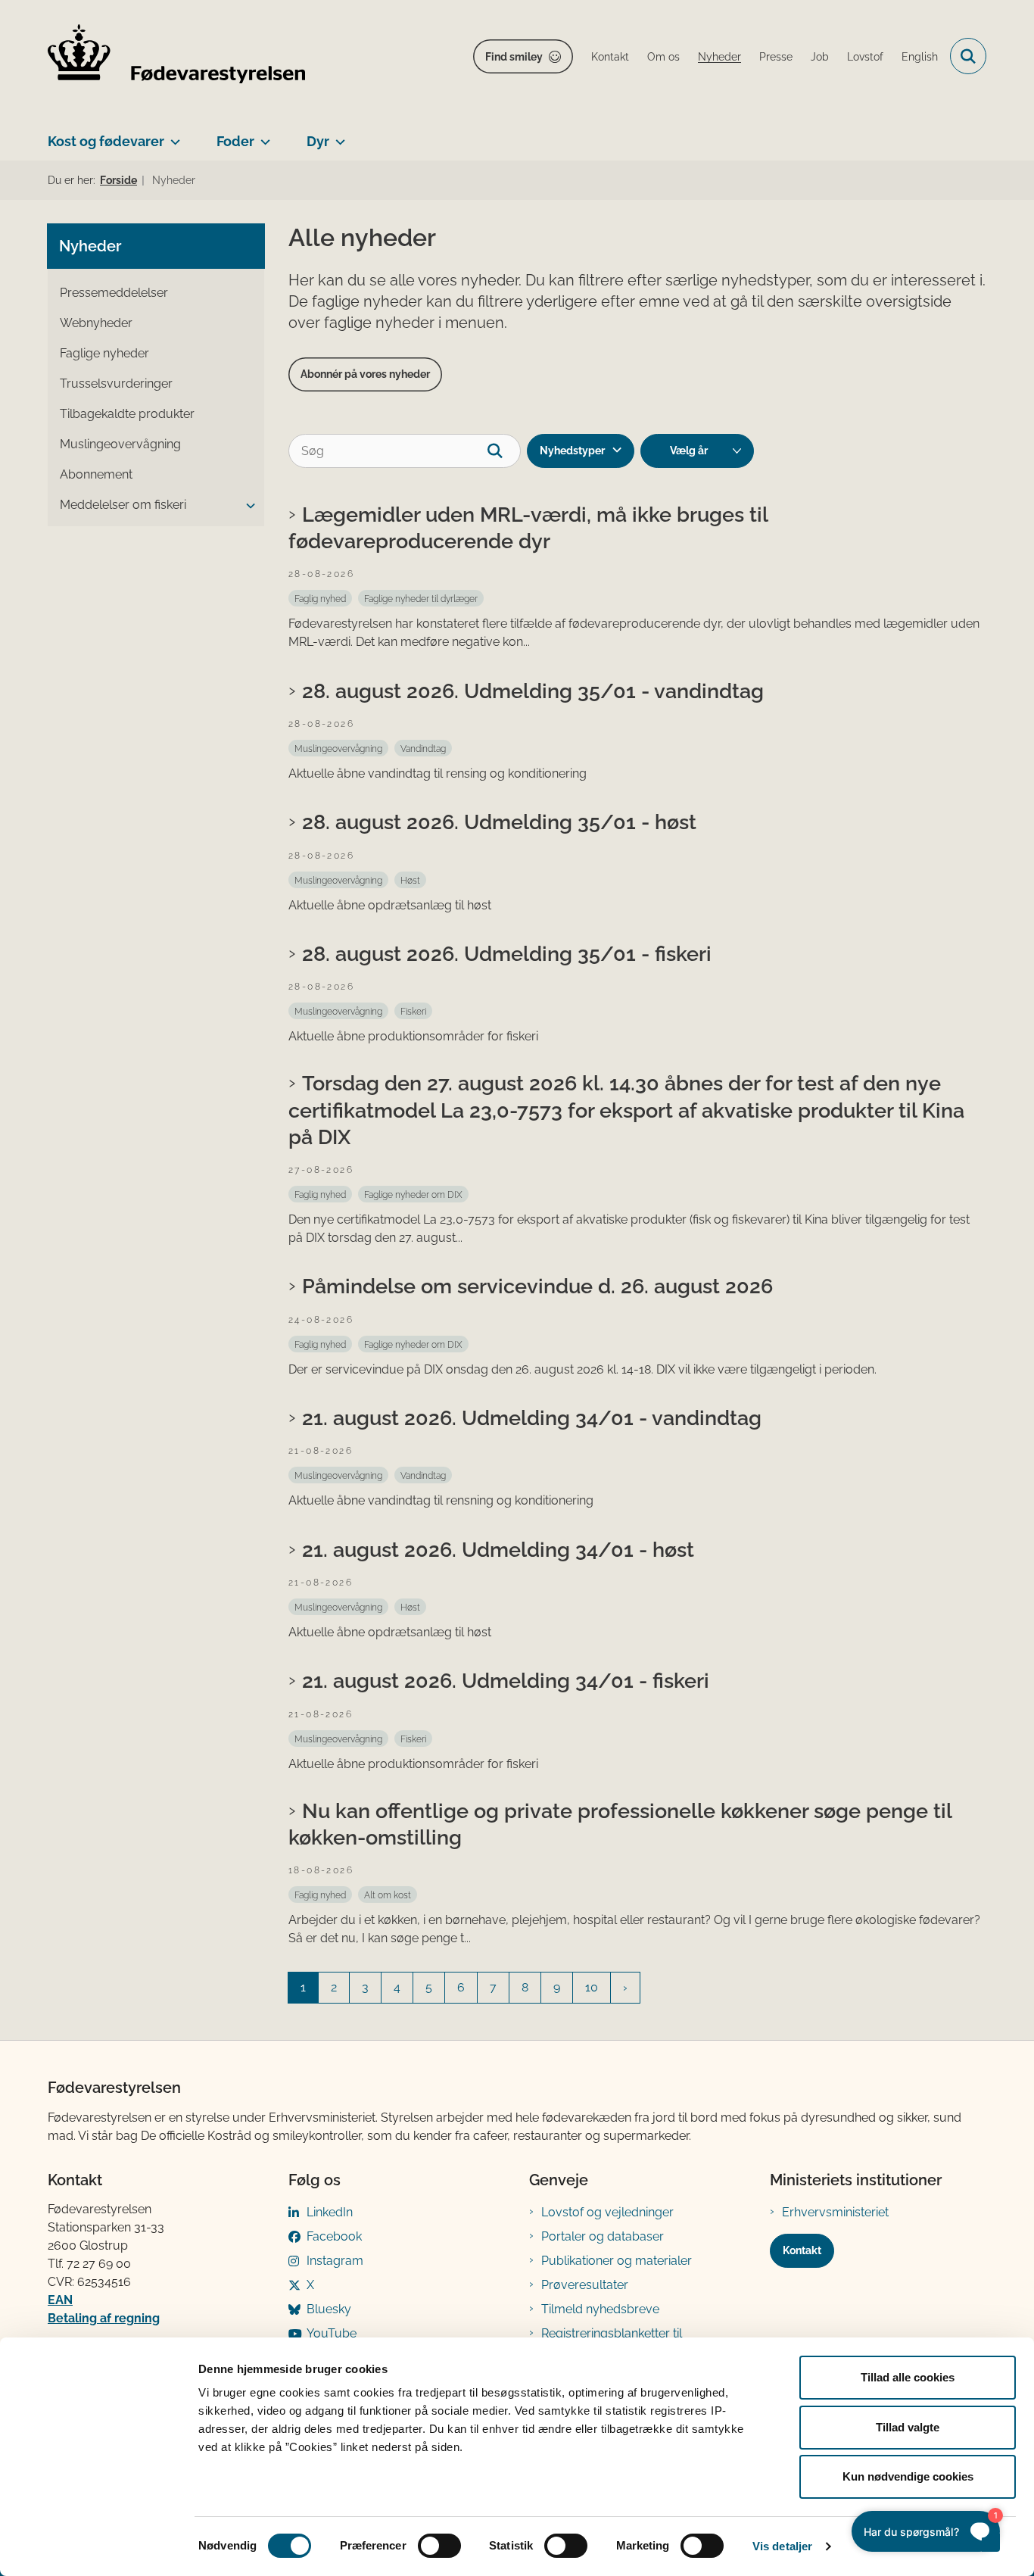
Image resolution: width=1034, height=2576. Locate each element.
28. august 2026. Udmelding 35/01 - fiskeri (507, 953)
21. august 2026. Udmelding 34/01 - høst (498, 1549)
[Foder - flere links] (262, 136)
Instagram (335, 2261)
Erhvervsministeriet (835, 2212)
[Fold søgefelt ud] (968, 56)
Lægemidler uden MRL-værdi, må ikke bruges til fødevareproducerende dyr (528, 527)
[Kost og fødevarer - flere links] (172, 136)
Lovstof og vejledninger (607, 2212)
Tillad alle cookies (908, 2377)
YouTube (332, 2333)
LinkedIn (330, 2212)
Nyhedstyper (572, 451)
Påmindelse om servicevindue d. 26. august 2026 (537, 1286)
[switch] (439, 2546)
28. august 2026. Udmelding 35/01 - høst (499, 822)
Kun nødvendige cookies (908, 2476)
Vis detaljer (782, 2546)
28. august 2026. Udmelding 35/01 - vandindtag (533, 691)
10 (592, 1987)
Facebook (334, 2236)
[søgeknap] (504, 451)
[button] (247, 506)
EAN (60, 2300)
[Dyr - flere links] (337, 136)
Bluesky (329, 2309)
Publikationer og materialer (617, 2261)
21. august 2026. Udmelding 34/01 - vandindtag (532, 1417)
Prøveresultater (585, 2285)
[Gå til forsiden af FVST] (176, 56)
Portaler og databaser (603, 2236)
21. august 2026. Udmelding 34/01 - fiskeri (506, 1680)
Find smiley (514, 57)
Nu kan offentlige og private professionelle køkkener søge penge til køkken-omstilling (620, 1824)
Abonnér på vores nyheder (365, 374)
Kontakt (802, 2250)
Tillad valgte (908, 2427)
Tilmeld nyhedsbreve (600, 2309)
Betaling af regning (104, 2318)
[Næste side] (625, 1988)
